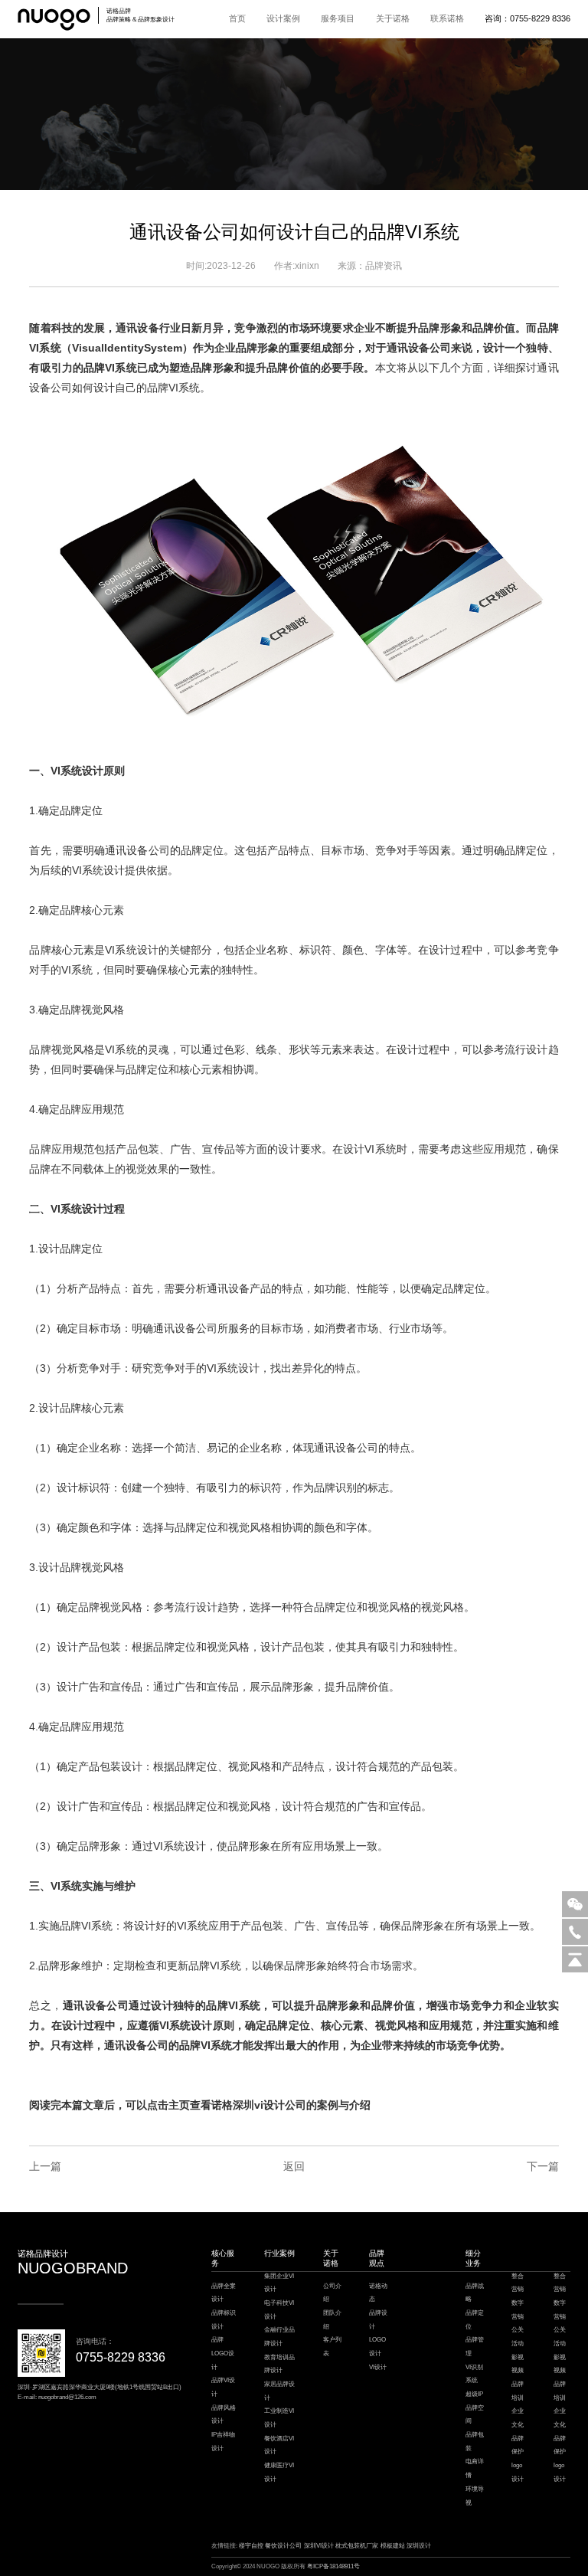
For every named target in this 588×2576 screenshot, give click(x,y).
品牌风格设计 (224, 2415)
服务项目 (338, 18)
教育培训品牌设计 (279, 2364)
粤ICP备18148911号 (333, 2566)
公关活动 (518, 2337)
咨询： (528, 18)
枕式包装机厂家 (357, 2546)
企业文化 (518, 2418)
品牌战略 (475, 2293)
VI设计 (378, 2367)
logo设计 (518, 2472)
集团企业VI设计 (279, 2283)
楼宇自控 (251, 2546)
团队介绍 (332, 2320)
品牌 (548, 328)
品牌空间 (475, 2415)
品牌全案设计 (224, 2293)
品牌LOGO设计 (223, 2353)
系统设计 (82, 771)
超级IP (474, 2394)
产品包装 (262, 1926)
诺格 (222, 2105)
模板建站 (393, 2546)
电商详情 (475, 2468)
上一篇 (45, 2166)
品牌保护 (518, 2445)
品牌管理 (475, 2347)
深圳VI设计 (319, 2546)
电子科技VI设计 (279, 2310)
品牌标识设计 (224, 2320)
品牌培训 (518, 2391)
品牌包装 (475, 2442)
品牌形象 (439, 328)
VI (34, 348)
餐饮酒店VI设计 (279, 2445)
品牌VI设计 (223, 2387)
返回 (294, 2166)
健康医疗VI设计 (279, 2472)
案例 (328, 2105)
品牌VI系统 (173, 388)
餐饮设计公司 (283, 2546)
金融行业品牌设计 (279, 2337)
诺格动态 (378, 2293)
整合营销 (518, 2283)
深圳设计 (419, 2546)
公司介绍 (332, 2293)
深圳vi (248, 2105)
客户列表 (332, 2347)
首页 (237, 18)
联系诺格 (447, 18)
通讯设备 (137, 328)
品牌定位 (475, 2320)
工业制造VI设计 (279, 2418)
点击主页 (168, 2105)
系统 (50, 348)
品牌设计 (378, 2320)
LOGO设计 (377, 2347)
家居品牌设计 (279, 2391)
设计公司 (285, 2105)
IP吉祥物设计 (223, 2442)
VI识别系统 (474, 2374)
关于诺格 (393, 18)
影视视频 (518, 2364)
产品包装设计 (110, 1766)
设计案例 (283, 18)
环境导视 (475, 2496)
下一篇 (542, 2166)
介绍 (360, 2105)
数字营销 (518, 2310)
